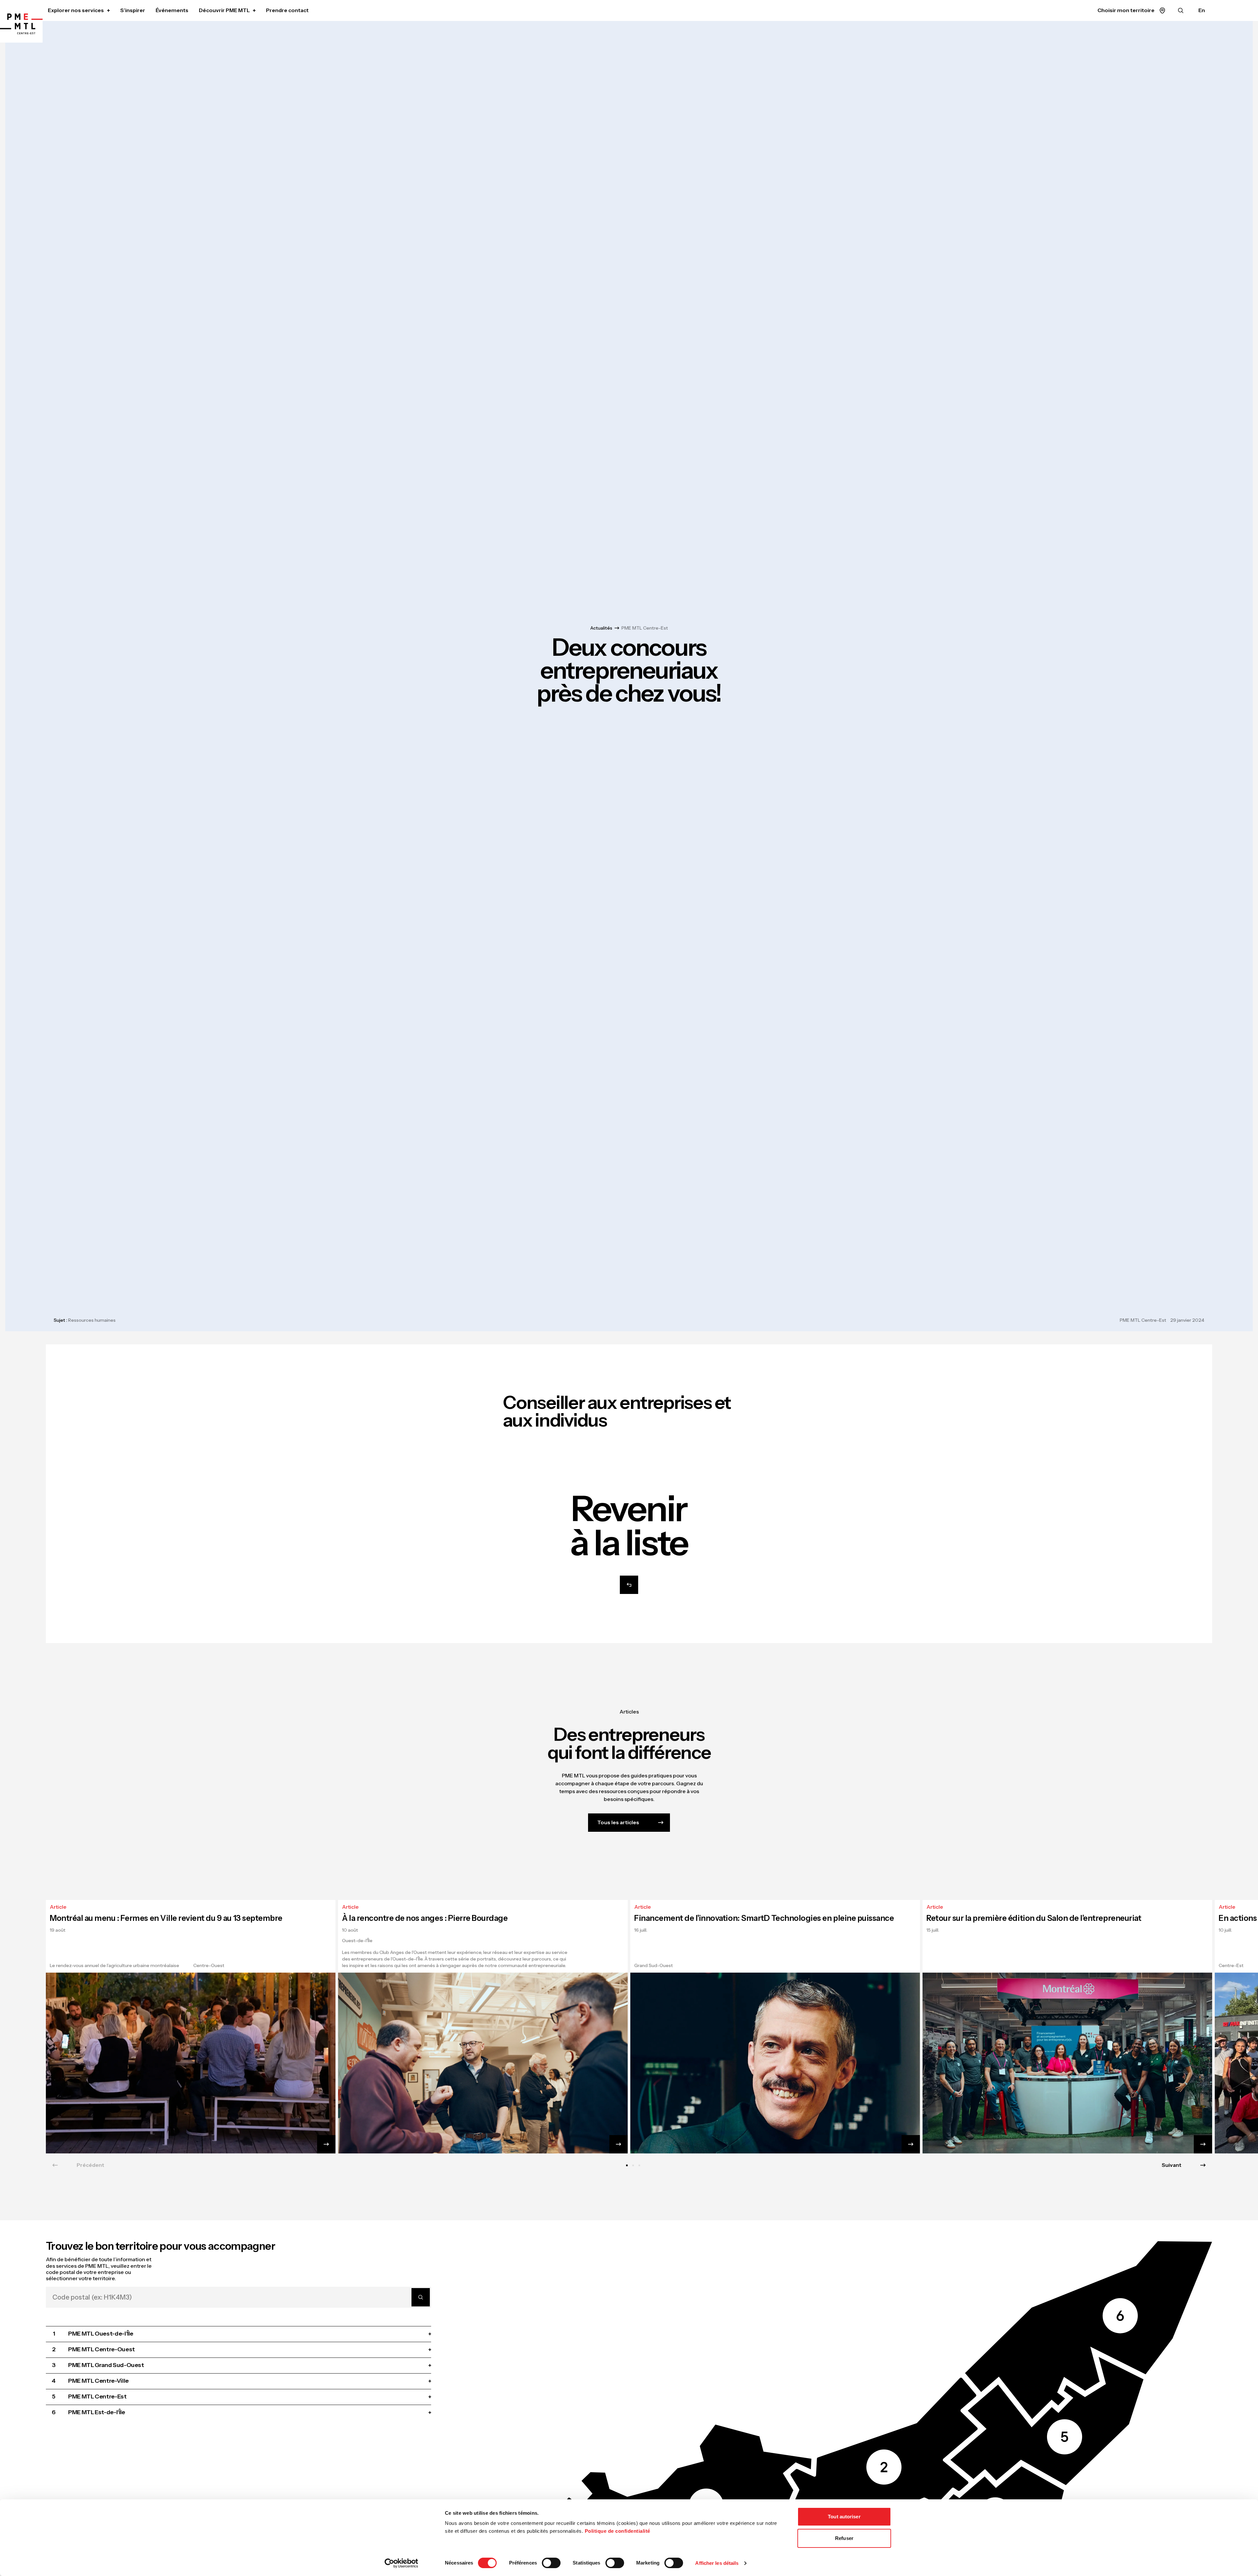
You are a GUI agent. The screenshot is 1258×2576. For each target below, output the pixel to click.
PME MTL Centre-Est (645, 628)
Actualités (601, 628)
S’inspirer (133, 10)
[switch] (551, 2563)
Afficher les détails (717, 2563)
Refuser (844, 2538)
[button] (1047, 2421)
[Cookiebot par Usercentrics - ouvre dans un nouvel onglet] (401, 2563)
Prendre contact (287, 10)
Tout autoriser (844, 2517)
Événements (172, 10)
